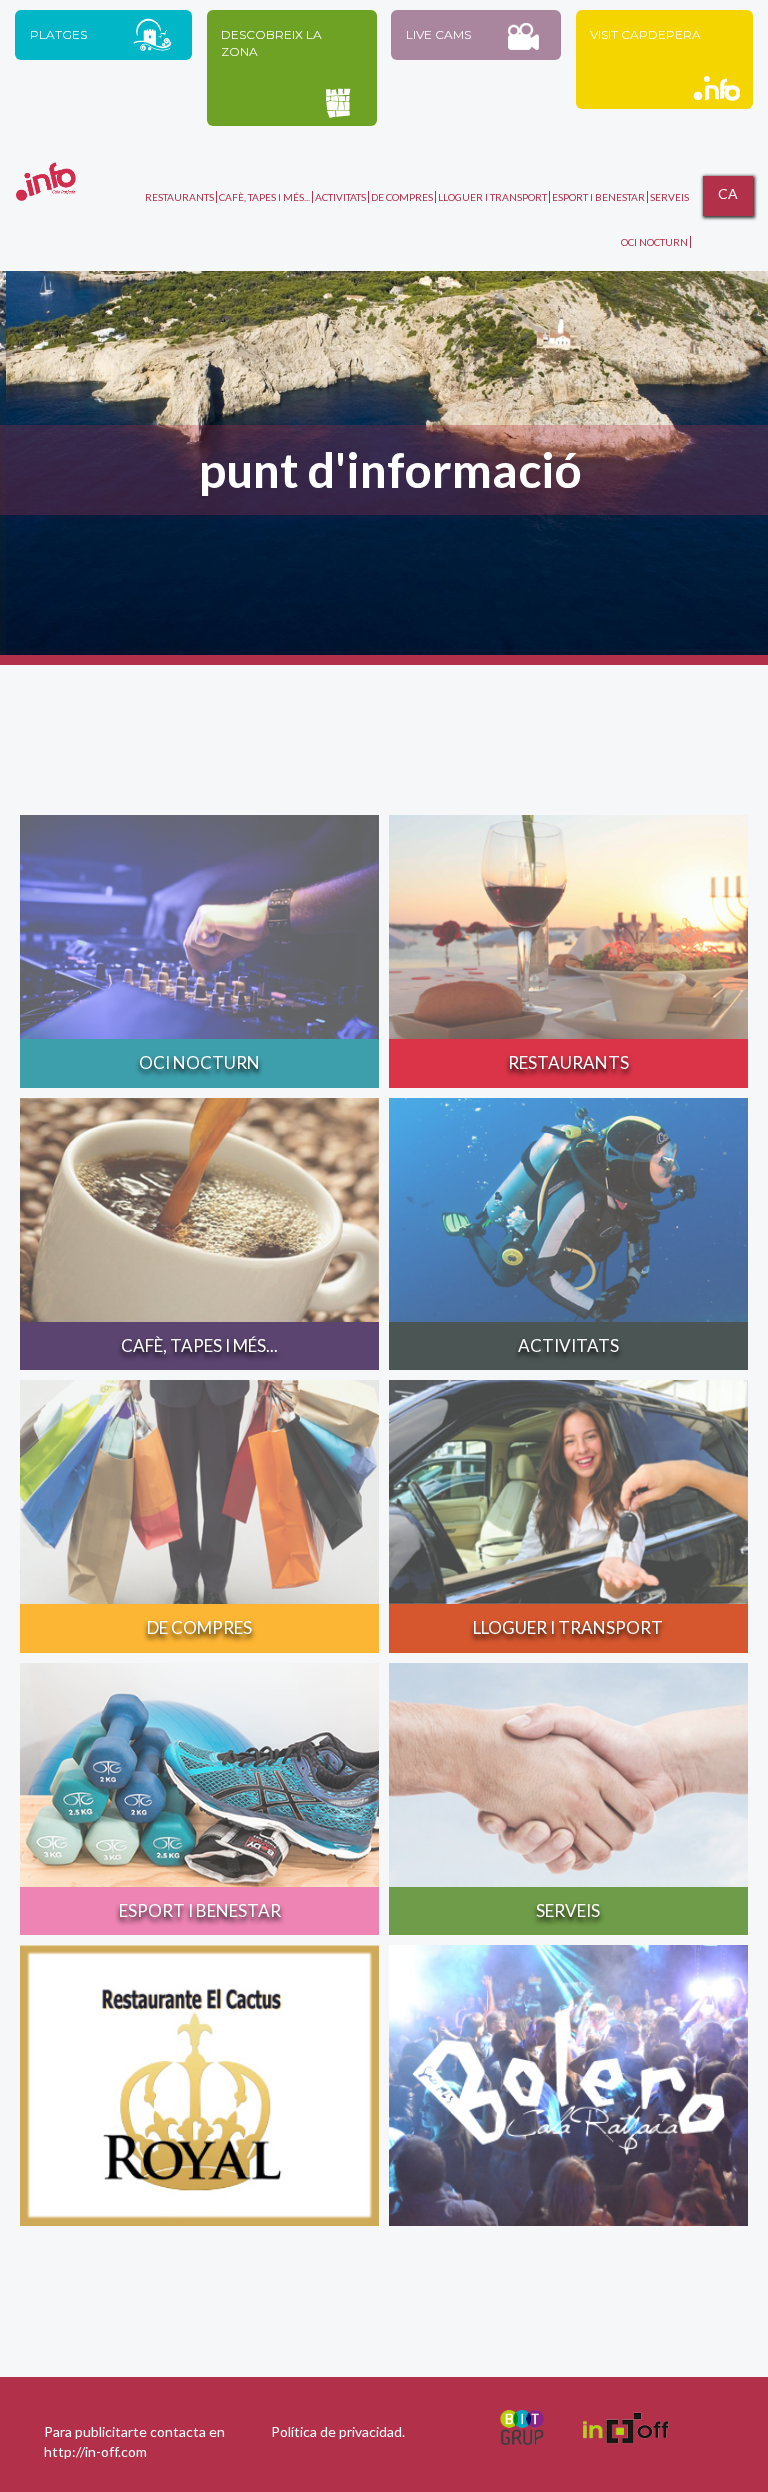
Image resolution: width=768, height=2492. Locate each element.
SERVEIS (669, 197)
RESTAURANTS (179, 197)
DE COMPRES (402, 197)
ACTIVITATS (340, 197)
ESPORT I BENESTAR (598, 197)
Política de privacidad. (338, 2431)
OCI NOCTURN (654, 242)
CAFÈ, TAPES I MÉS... (264, 197)
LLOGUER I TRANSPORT (492, 197)
